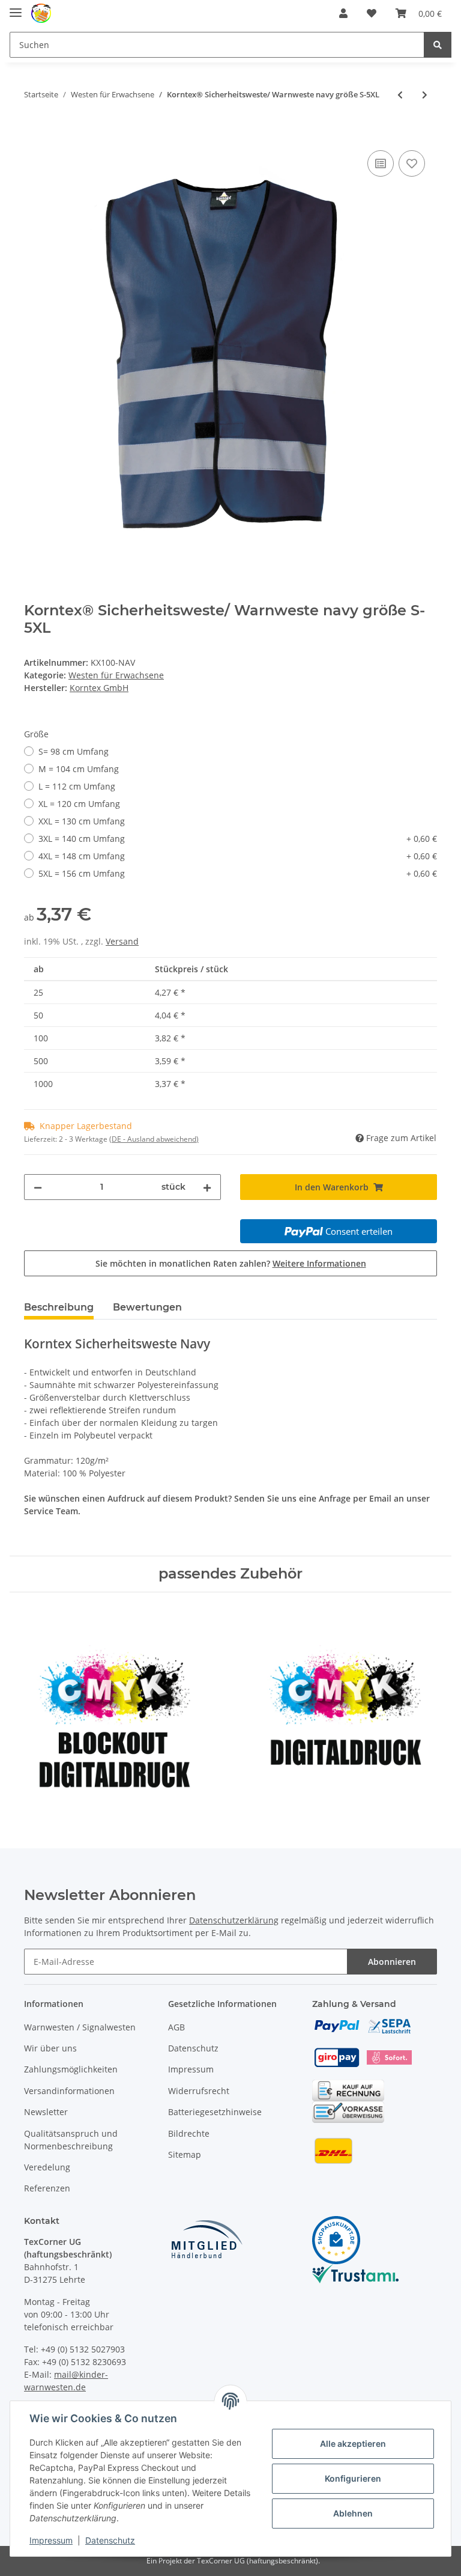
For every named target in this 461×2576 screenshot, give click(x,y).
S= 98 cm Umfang (74, 751)
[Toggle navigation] (16, 8)
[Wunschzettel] (372, 13)
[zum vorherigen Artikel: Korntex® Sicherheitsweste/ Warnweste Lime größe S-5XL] (400, 95)
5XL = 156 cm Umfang (238, 873)
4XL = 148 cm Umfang (238, 856)
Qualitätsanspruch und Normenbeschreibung (71, 2140)
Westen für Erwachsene (116, 675)
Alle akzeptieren (353, 2444)
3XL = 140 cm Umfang (238, 839)
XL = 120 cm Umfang (79, 804)
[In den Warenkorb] (34, 134)
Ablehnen (353, 2513)
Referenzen (47, 2188)
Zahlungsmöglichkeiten (71, 2069)
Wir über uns (50, 2048)
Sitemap (185, 2154)
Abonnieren (392, 1962)
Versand (122, 941)
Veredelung (47, 2167)
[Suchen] (438, 45)
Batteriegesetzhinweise (215, 2112)
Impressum (191, 2069)
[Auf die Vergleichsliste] (381, 163)
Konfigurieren (353, 2478)
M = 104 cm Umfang (79, 769)
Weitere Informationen (319, 1263)
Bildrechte (189, 2133)
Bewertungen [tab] (147, 1307)
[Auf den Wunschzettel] (412, 163)
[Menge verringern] (38, 1187)
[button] (343, 13)
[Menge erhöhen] (207, 1187)
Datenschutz (193, 2048)
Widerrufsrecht (199, 2091)
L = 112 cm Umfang (77, 786)
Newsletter (46, 2112)
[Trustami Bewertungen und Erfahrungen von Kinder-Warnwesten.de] (355, 2272)
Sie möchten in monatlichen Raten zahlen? (231, 1263)
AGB (176, 2027)
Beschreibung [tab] (59, 1307)
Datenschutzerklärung (234, 1920)
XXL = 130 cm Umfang (82, 821)
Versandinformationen (69, 2091)
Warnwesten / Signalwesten (80, 2027)
